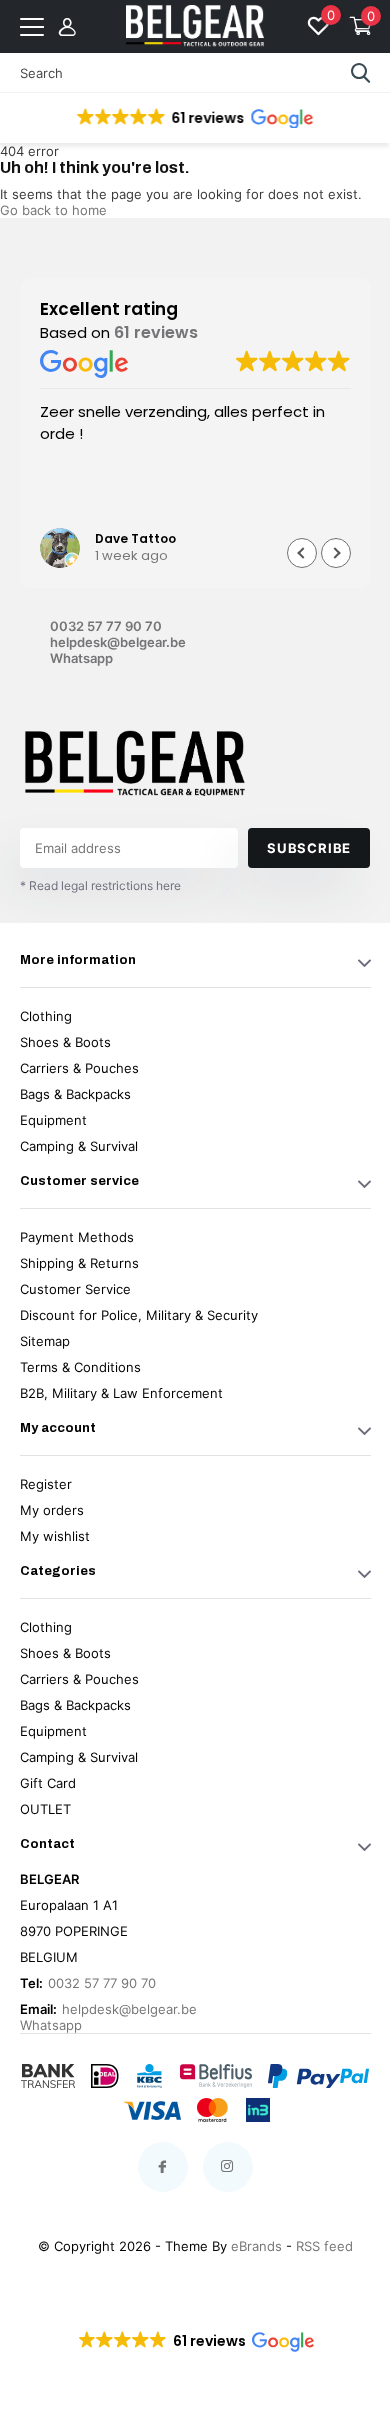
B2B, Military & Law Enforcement (121, 1393)
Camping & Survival (79, 1146)
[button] (193, 118)
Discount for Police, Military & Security (139, 1315)
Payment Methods (77, 1237)
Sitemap (45, 1341)
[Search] (361, 73)
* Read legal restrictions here (100, 885)
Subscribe (309, 848)
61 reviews (156, 332)
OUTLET (45, 1809)
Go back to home (53, 210)
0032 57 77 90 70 (106, 626)
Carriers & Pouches (79, 1068)
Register (46, 1484)
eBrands (256, 2246)
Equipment (53, 1120)
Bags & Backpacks (75, 1094)
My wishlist (55, 1536)
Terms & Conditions (80, 1367)
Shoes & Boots (65, 1042)
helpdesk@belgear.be (118, 642)
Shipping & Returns (79, 1263)
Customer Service (75, 1289)
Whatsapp (81, 658)
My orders (52, 1510)
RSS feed (324, 2246)
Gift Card (48, 1783)
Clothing (46, 1016)
